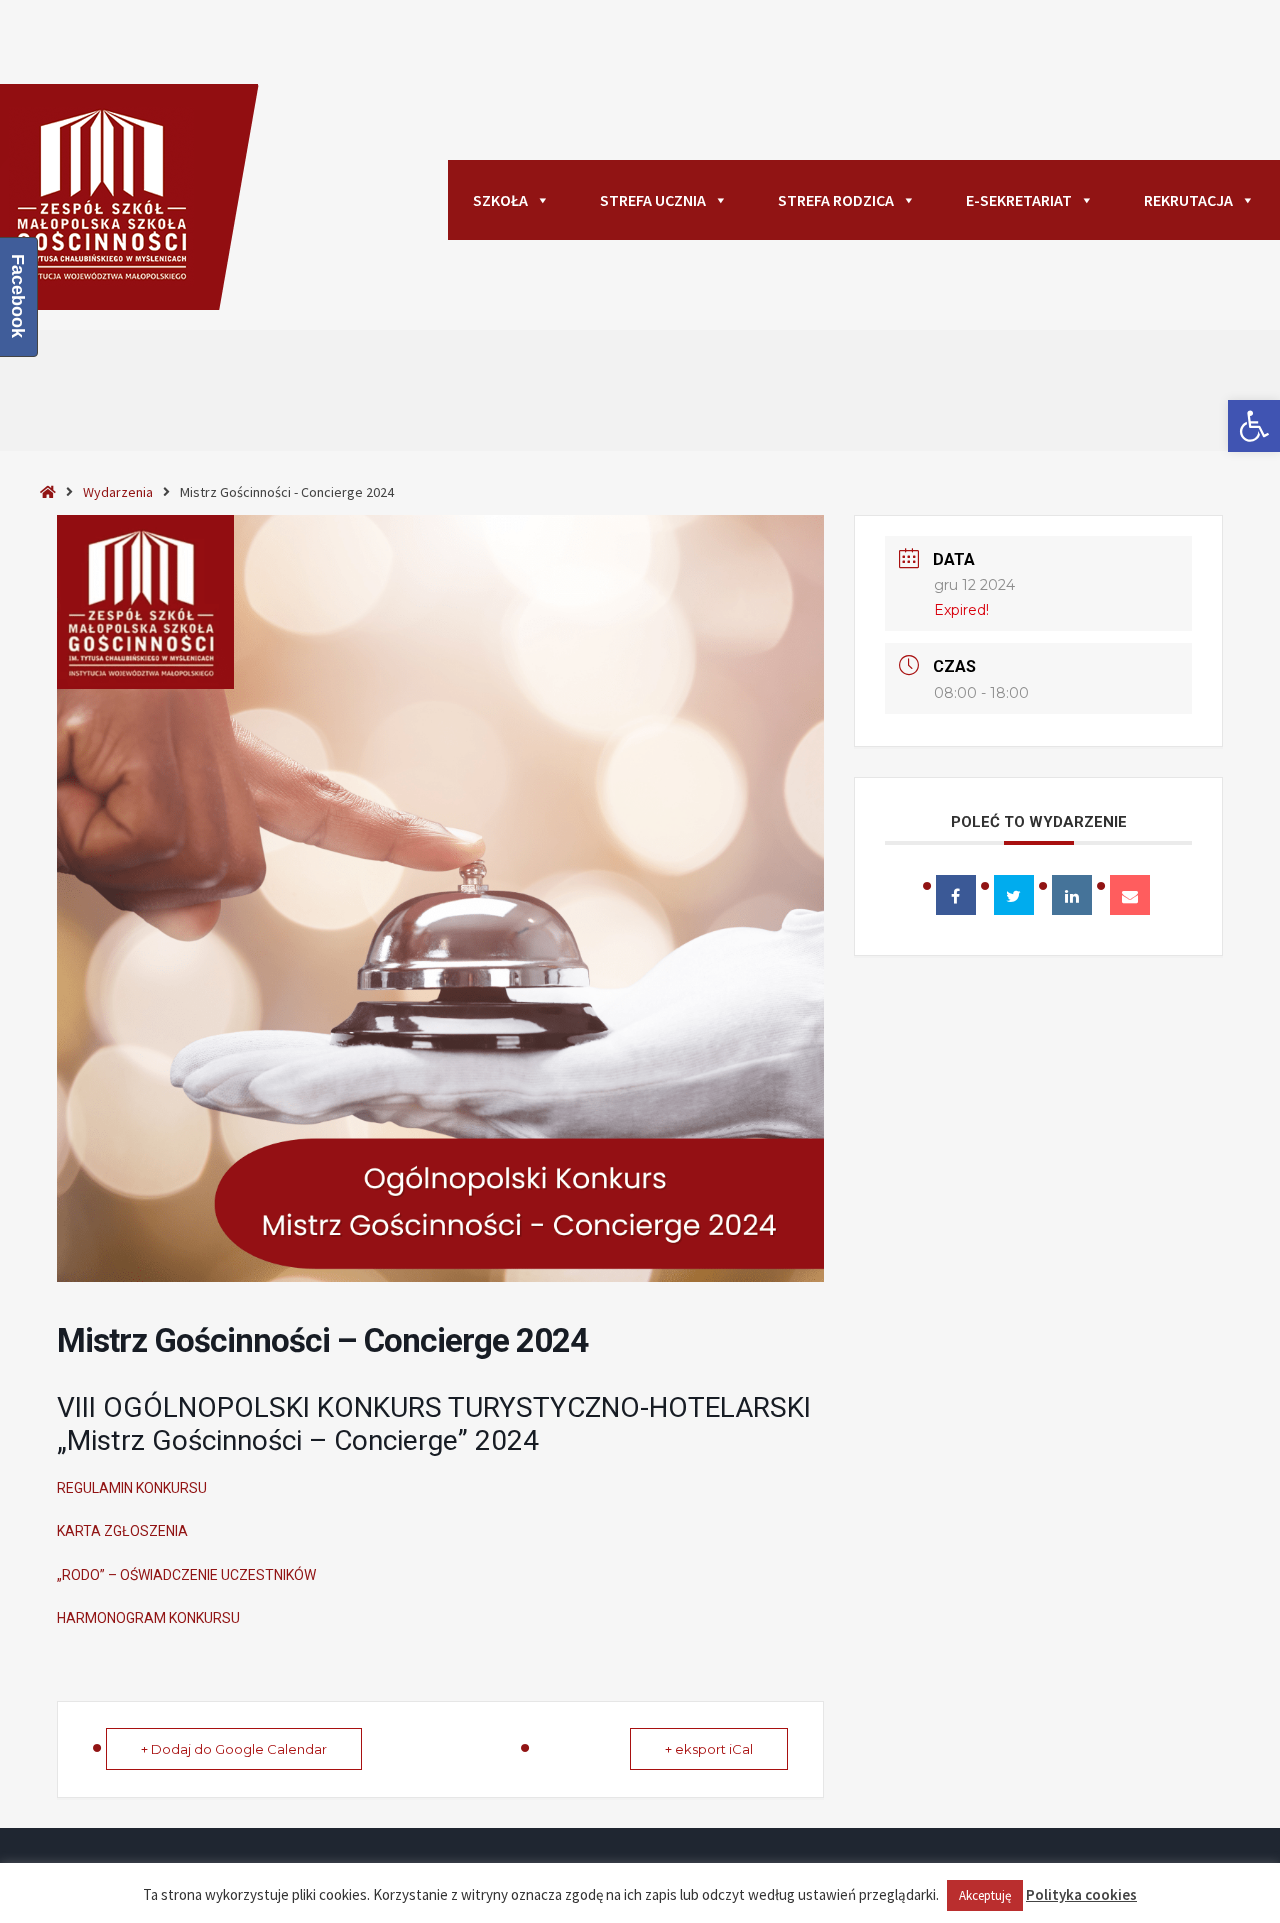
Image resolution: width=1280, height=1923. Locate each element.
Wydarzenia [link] (118, 492)
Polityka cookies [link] (1081, 1894)
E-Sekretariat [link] (1019, 200)
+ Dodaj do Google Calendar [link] (234, 1749)
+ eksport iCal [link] (709, 1749)
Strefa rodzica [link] (836, 200)
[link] (1254, 426)
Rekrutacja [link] (1188, 200)
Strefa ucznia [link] (653, 200)
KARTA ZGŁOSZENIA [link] (122, 1531)
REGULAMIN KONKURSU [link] (132, 1488)
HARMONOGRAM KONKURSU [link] (148, 1618)
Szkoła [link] (500, 200)
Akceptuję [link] (985, 1895)
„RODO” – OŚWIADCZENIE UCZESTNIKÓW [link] (186, 1575)
